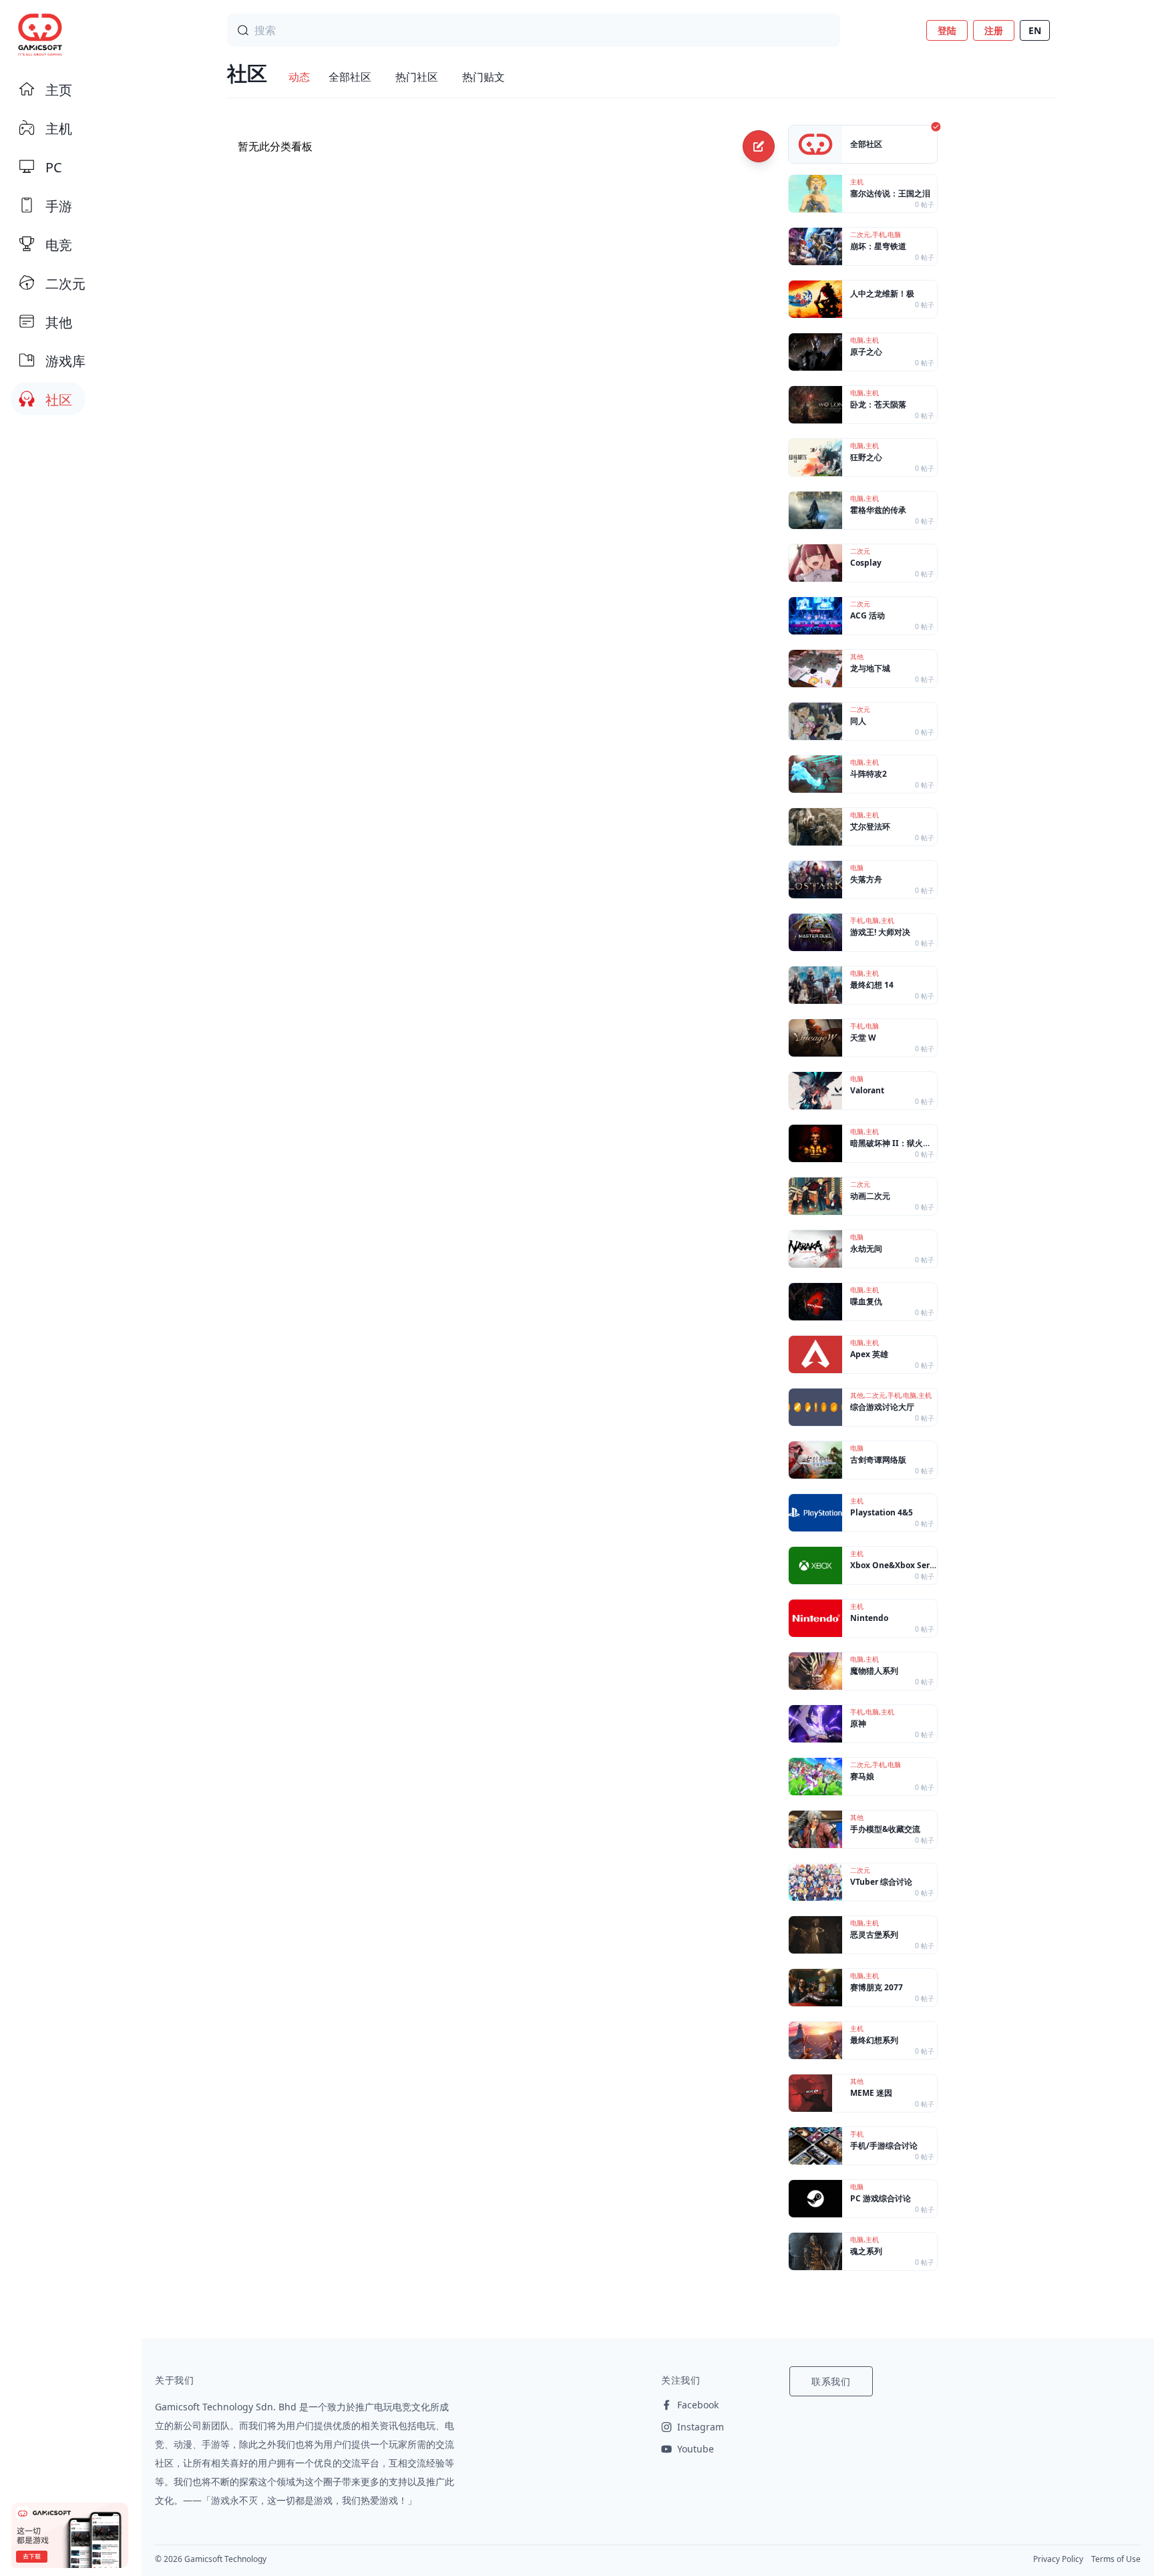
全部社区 (350, 77)
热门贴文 (484, 77)
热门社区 (417, 77)
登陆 (947, 30)
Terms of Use (1116, 2559)
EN (1035, 30)
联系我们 (831, 2381)
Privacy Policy (1058, 2559)
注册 (994, 30)
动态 (299, 77)
